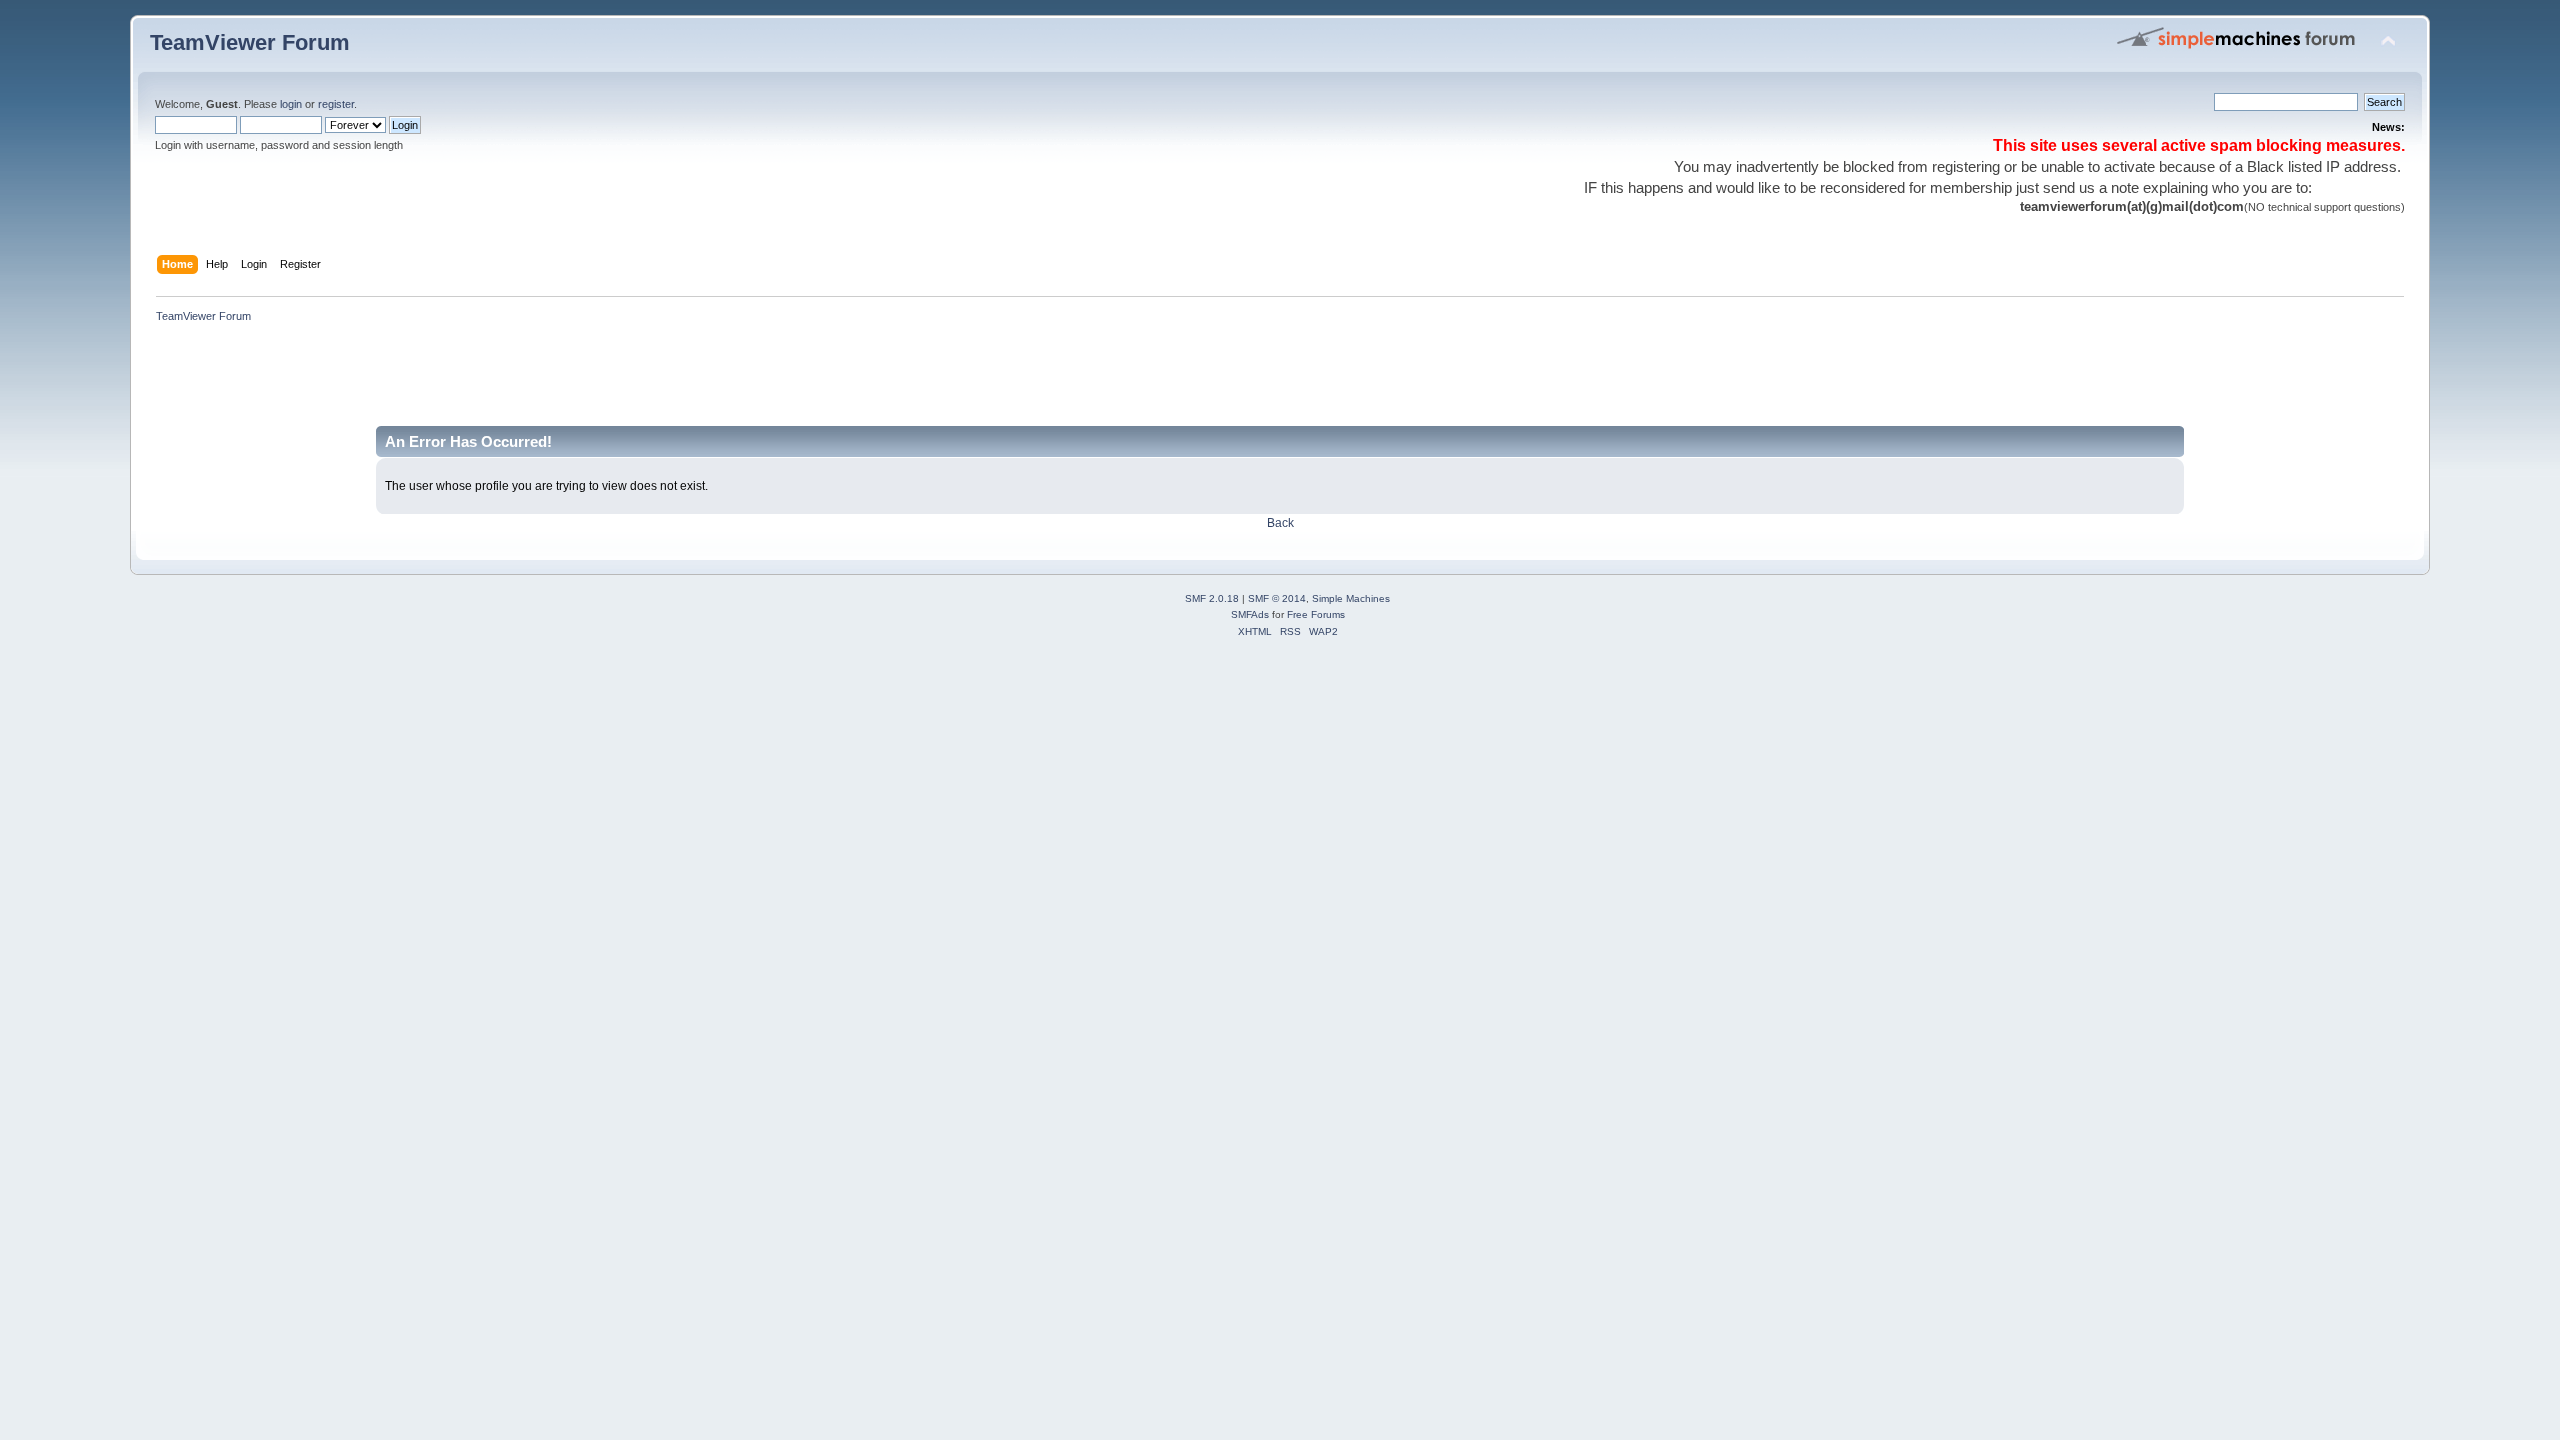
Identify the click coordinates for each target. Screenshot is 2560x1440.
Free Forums (1316, 614)
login (291, 104)
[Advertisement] (514, 381)
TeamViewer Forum (250, 42)
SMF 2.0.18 (1212, 598)
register (336, 104)
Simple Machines (1351, 598)
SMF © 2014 (1277, 598)
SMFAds (1250, 614)
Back (1280, 523)
